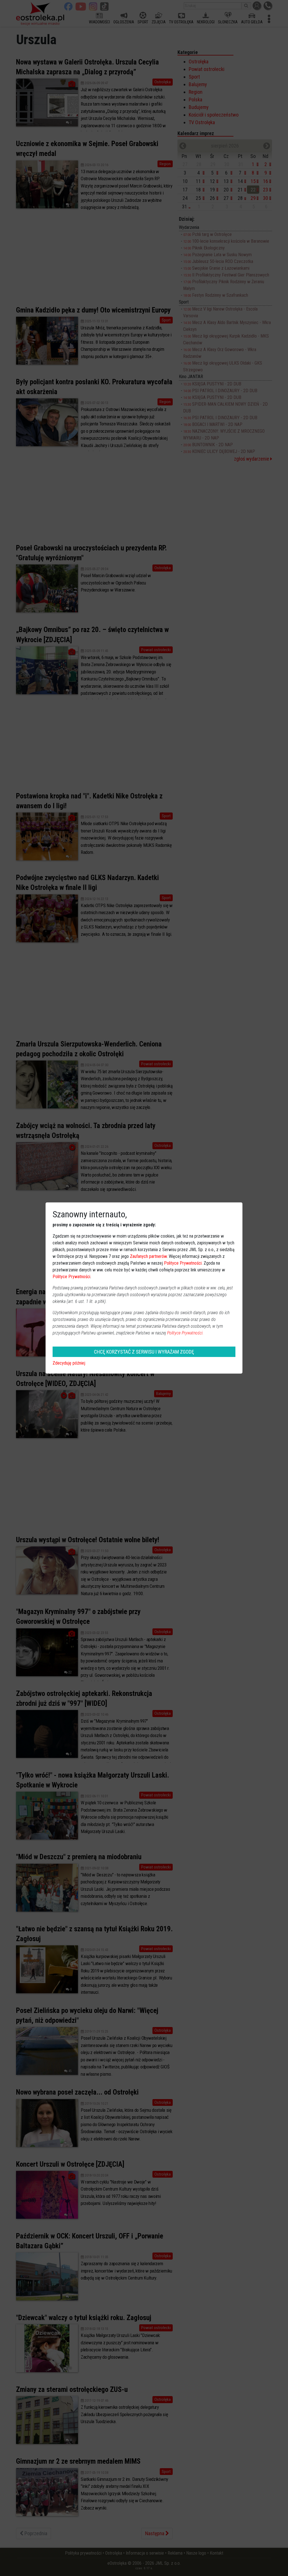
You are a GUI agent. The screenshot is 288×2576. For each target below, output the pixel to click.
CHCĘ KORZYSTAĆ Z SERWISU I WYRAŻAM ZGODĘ (144, 1352)
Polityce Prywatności (183, 1263)
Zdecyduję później (69, 1363)
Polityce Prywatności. (185, 1333)
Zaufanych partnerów (148, 1256)
